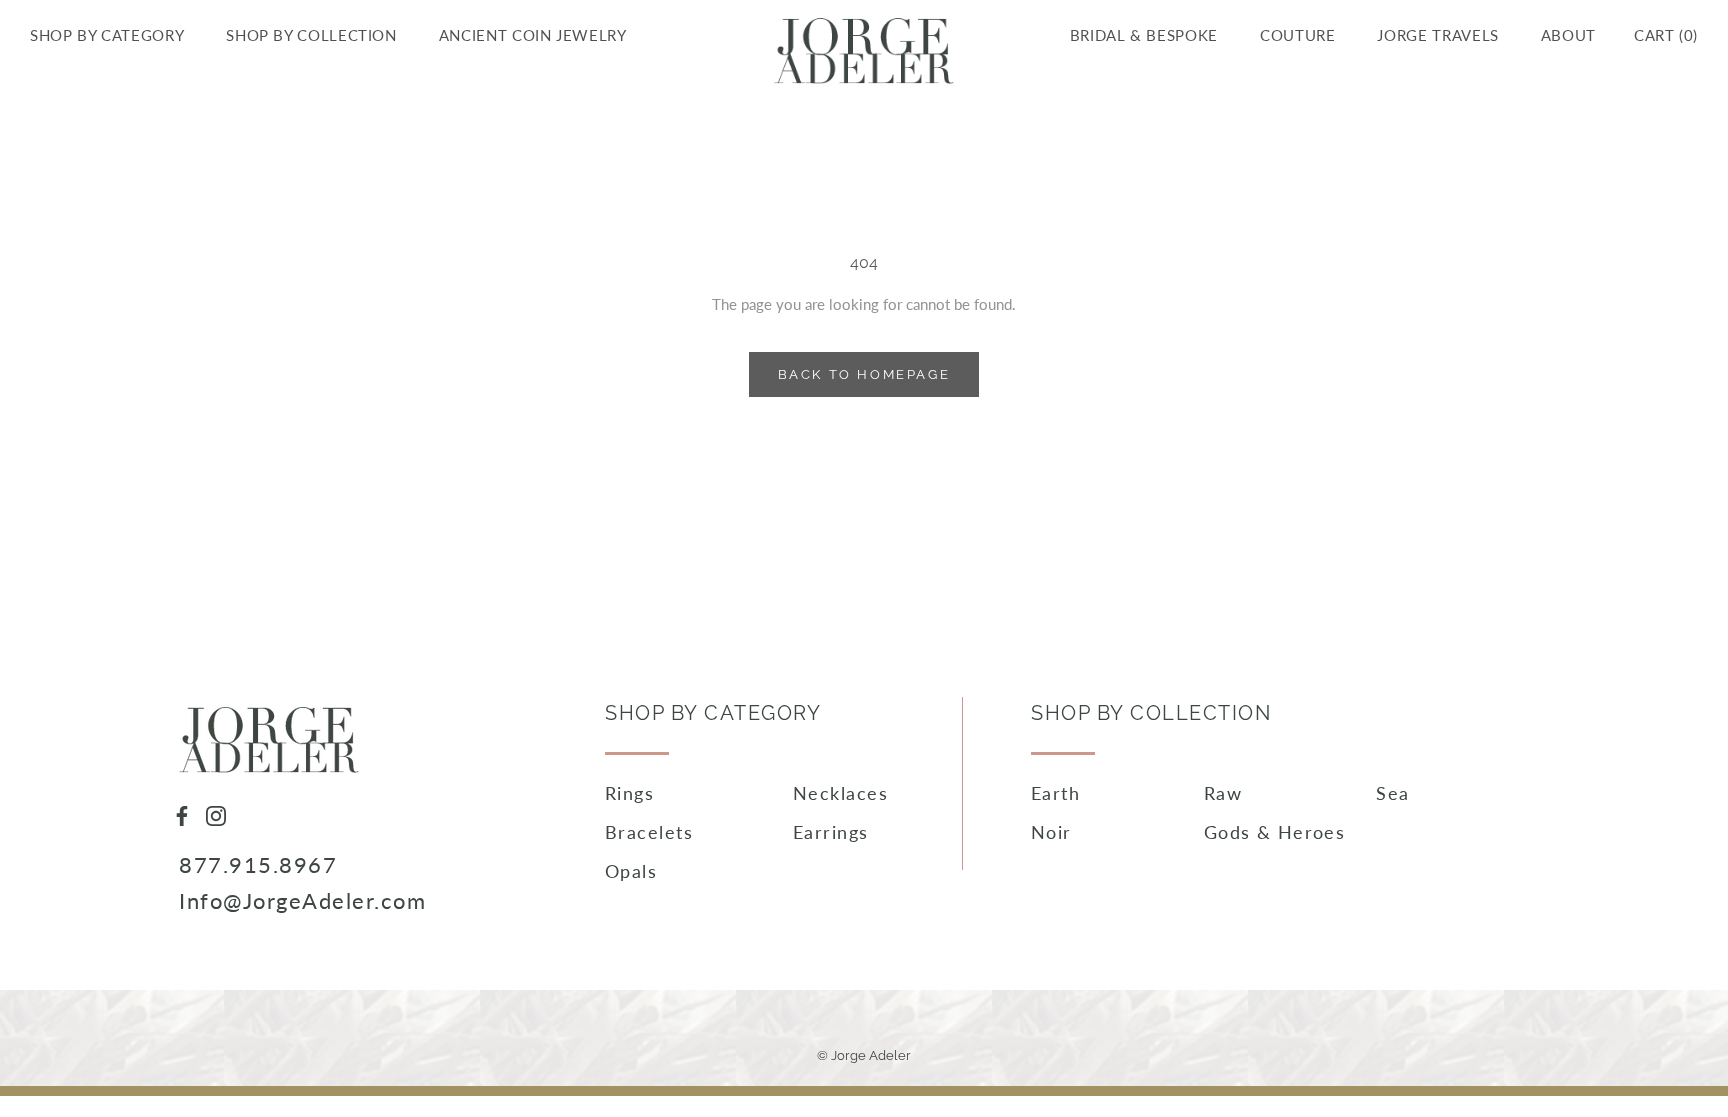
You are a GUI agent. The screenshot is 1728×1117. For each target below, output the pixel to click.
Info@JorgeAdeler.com (302, 900)
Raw (1223, 793)
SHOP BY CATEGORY (107, 35)
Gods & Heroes (1275, 832)
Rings (629, 793)
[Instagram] (216, 813)
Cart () (1666, 35)
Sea (1392, 793)
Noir (1051, 832)
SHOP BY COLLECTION (311, 35)
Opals (631, 871)
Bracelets (649, 832)
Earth (1055, 793)
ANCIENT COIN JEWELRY (533, 35)
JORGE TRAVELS (1437, 35)
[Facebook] (182, 813)
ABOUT (1568, 35)
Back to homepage (864, 374)
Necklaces (840, 793)
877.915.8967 (258, 864)
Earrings (831, 832)
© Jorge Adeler (864, 1055)
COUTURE (1297, 35)
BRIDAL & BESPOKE (1144, 35)
